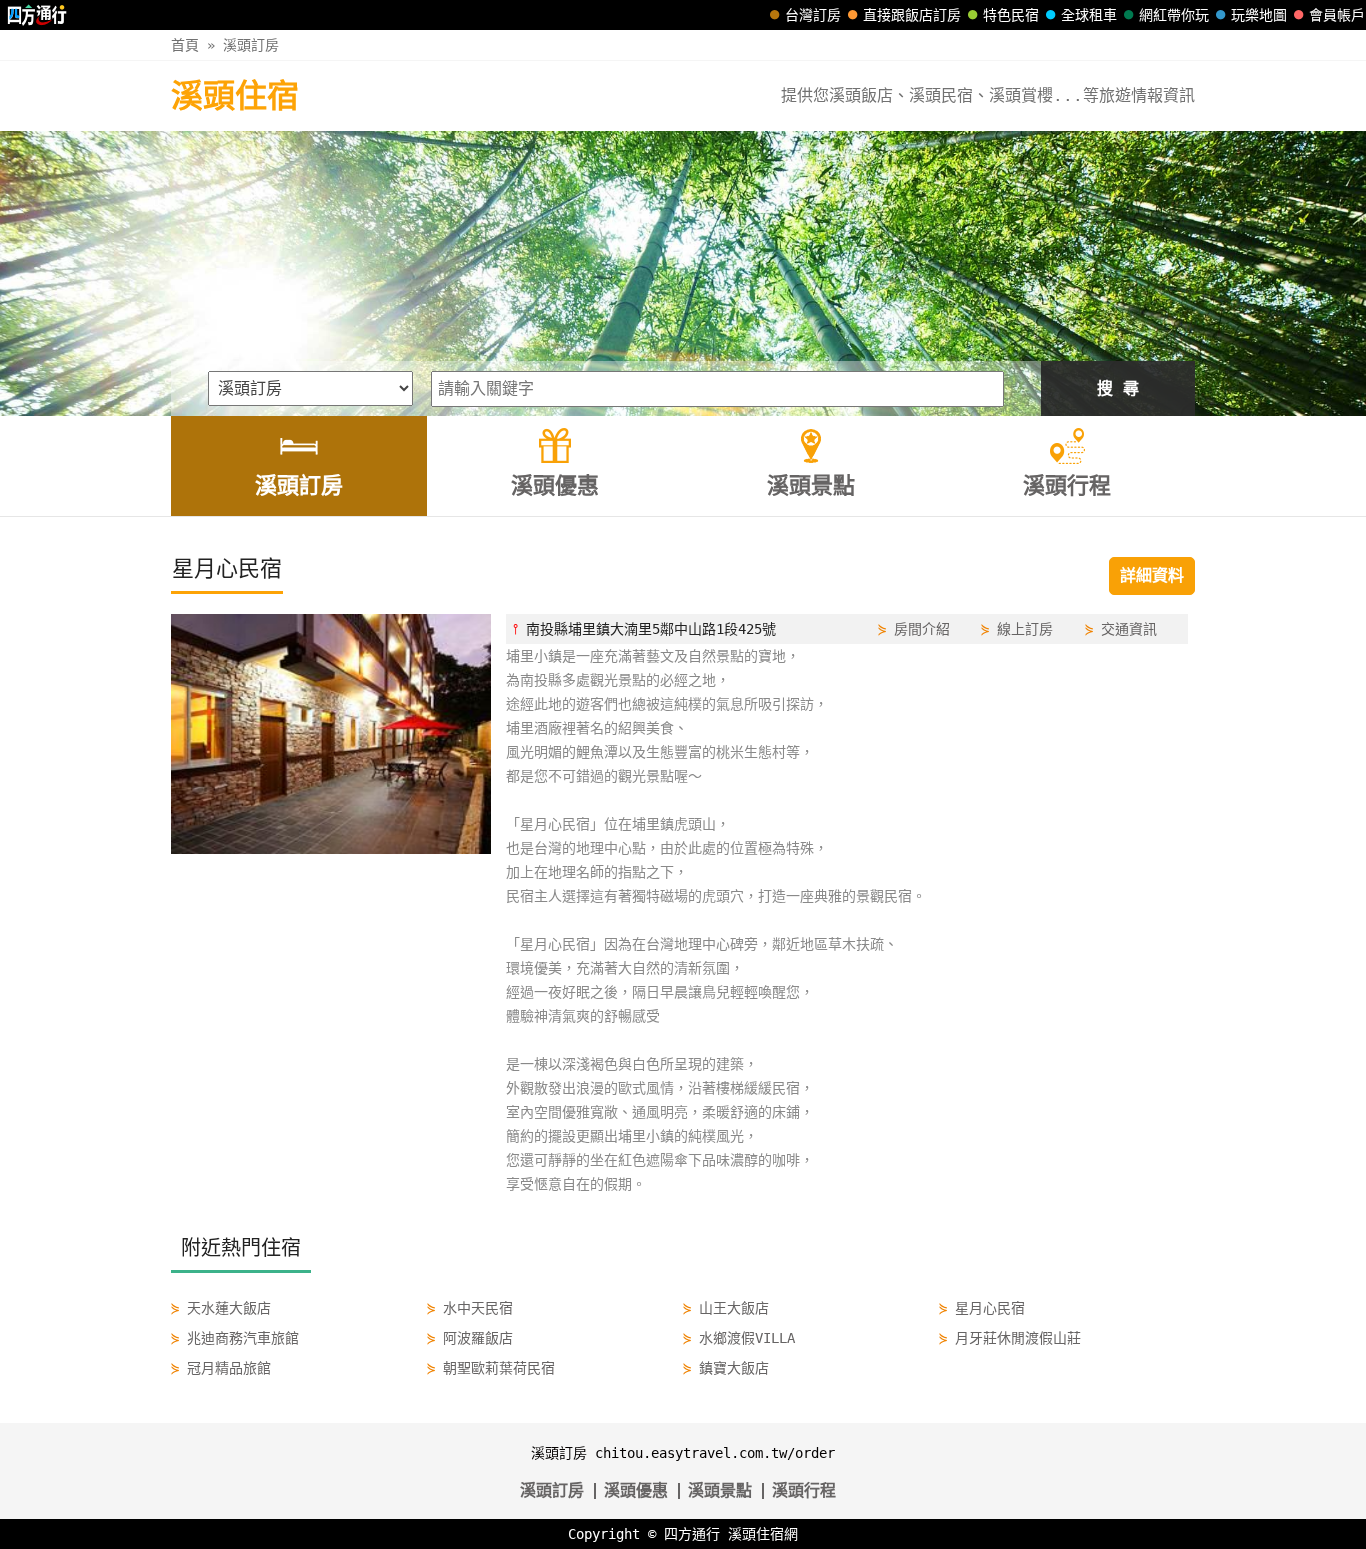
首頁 (185, 45)
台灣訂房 (813, 15)
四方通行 (692, 1534)
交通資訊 (1129, 629)
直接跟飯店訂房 (912, 15)
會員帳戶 (1337, 15)
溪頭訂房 (251, 45)
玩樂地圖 (1259, 15)
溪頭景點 (720, 1490)
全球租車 (1089, 15)
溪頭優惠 (636, 1490)
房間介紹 (922, 629)
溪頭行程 (804, 1490)
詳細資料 (1152, 575)
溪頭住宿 (235, 96)
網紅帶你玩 (1174, 15)
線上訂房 (1025, 629)
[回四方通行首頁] (37, 15)
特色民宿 (1011, 15)
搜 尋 (1118, 388)
